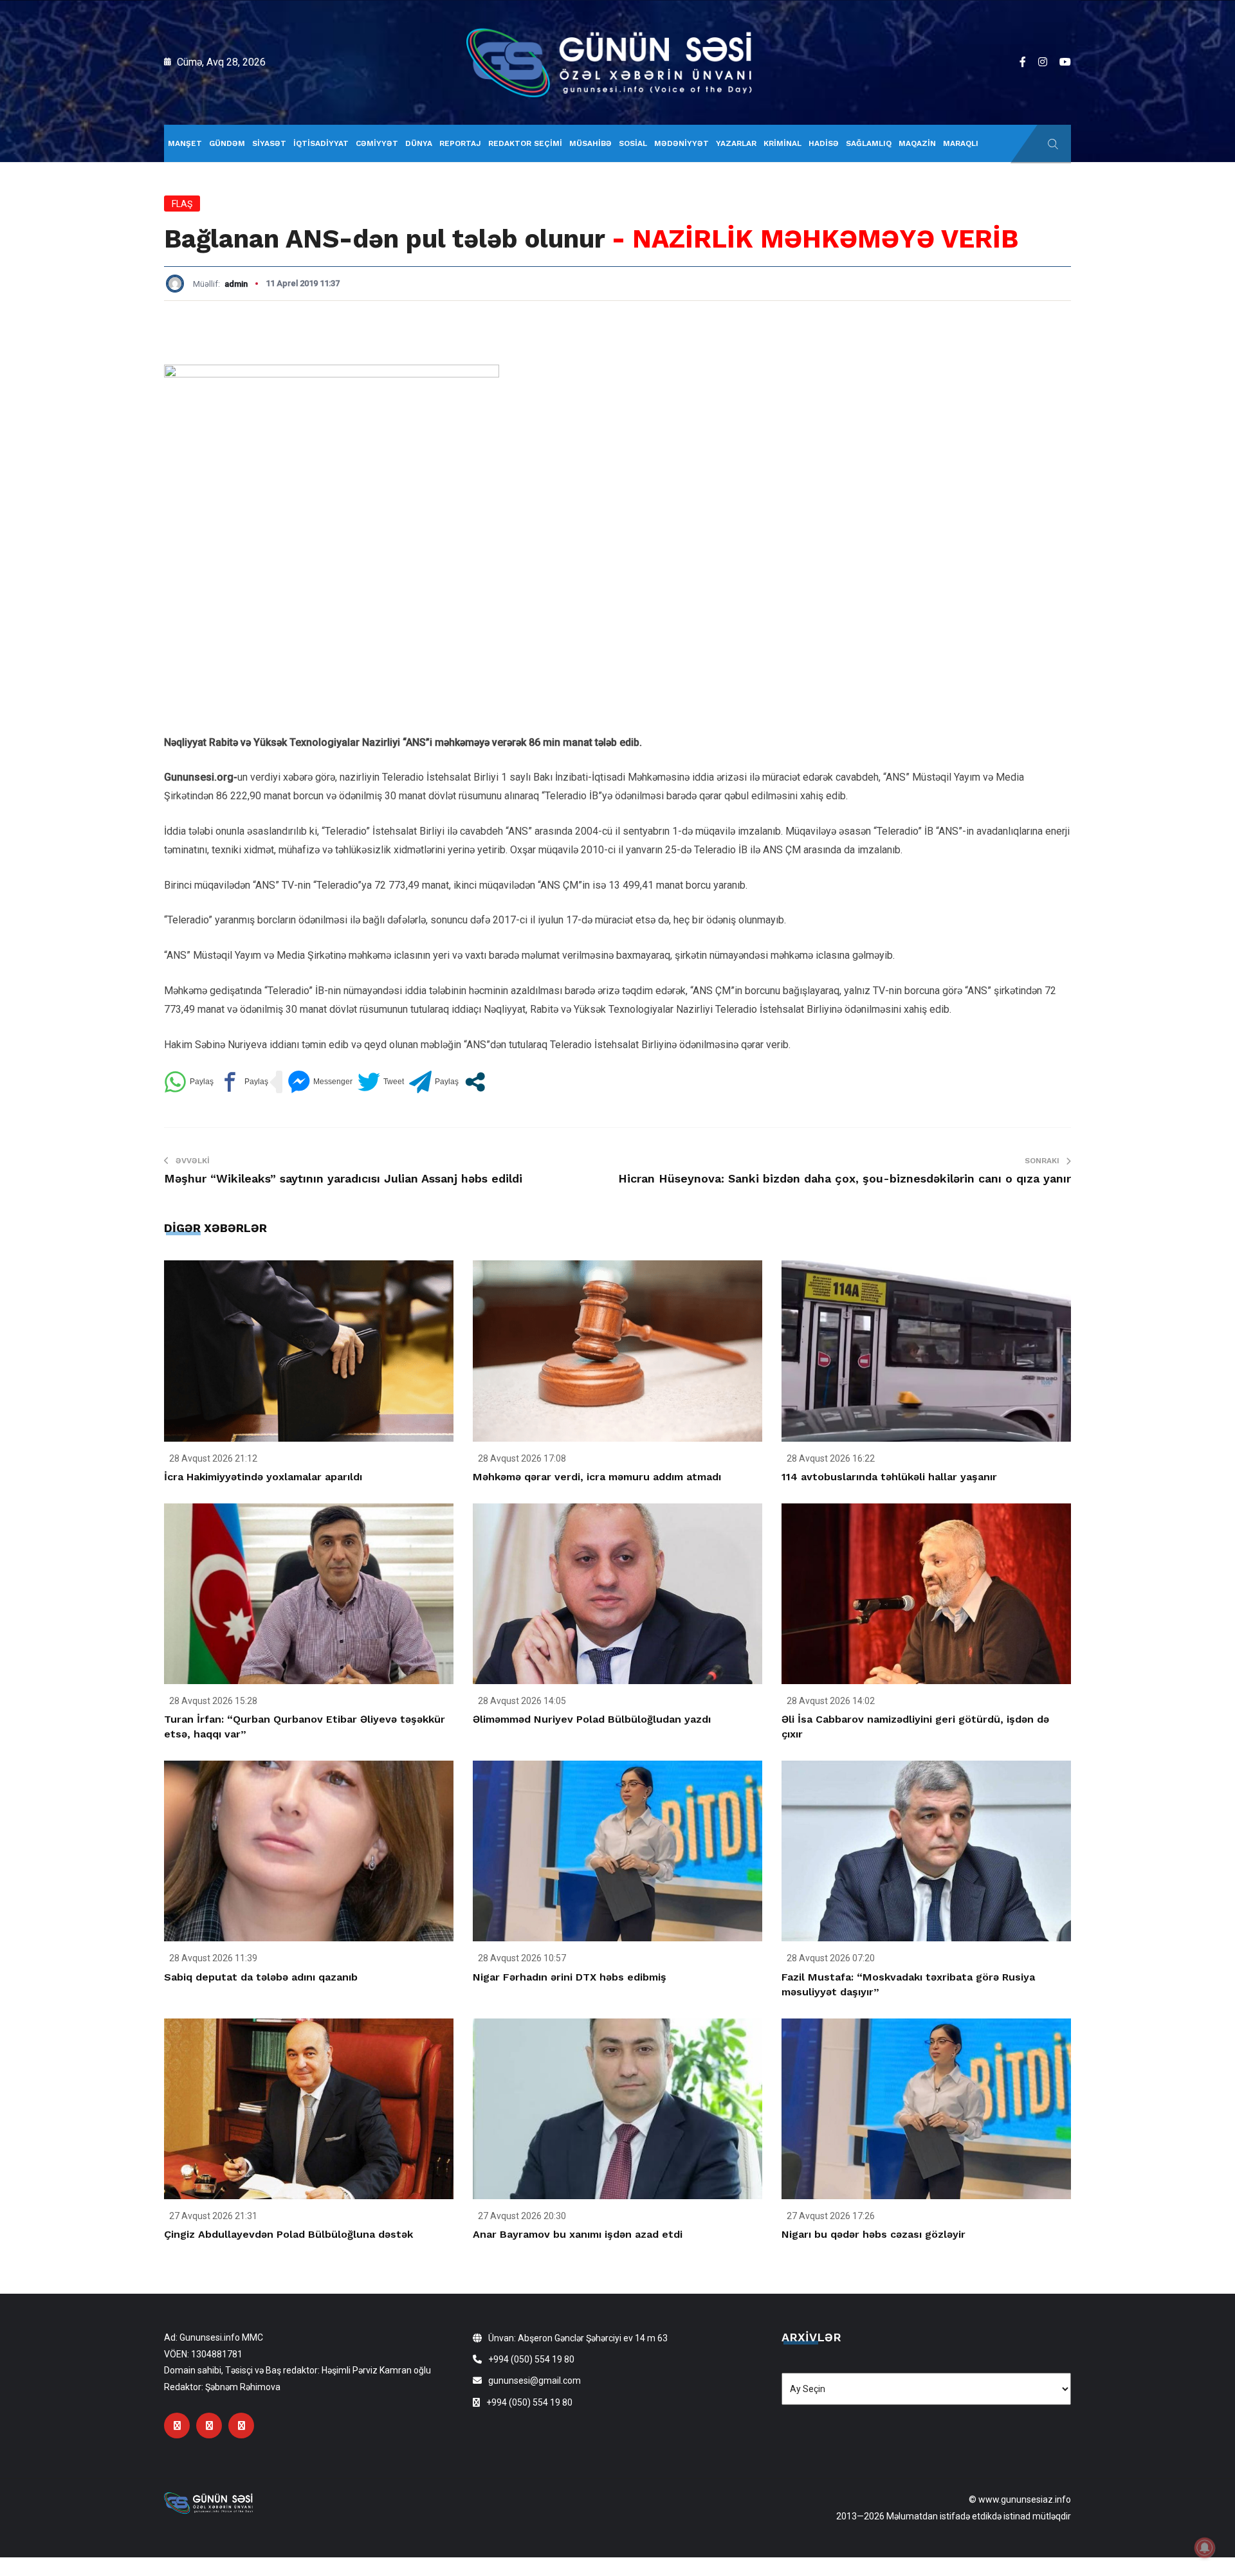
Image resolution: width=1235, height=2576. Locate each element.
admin (236, 284)
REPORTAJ (460, 143)
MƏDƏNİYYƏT (682, 143)
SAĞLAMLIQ (869, 143)
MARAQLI (961, 143)
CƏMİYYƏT (377, 143)
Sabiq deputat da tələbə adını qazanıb (261, 1977)
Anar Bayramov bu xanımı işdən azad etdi (578, 2234)
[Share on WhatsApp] (189, 1082)
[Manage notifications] (1205, 2548)
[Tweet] (381, 1082)
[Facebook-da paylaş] (243, 1082)
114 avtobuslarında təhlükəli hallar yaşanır (889, 1477)
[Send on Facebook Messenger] (320, 1082)
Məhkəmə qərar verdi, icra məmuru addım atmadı (597, 1477)
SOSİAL (633, 143)
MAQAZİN (917, 143)
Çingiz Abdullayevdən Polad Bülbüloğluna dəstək (288, 2234)
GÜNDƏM (227, 143)
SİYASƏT (269, 143)
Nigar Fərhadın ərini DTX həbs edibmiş (570, 1977)
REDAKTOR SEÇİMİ (525, 143)
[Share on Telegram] (434, 1082)
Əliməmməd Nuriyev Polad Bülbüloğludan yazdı (592, 1719)
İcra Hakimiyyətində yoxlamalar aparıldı (263, 1477)
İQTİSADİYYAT (321, 143)
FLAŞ (182, 204)
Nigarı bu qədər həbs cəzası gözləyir (874, 2234)
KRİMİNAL (782, 143)
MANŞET (185, 143)
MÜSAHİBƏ (590, 143)
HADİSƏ (824, 143)
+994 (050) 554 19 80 (531, 2359)
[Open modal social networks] (475, 1082)
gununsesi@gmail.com (535, 2381)
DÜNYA (419, 143)
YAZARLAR (736, 143)
